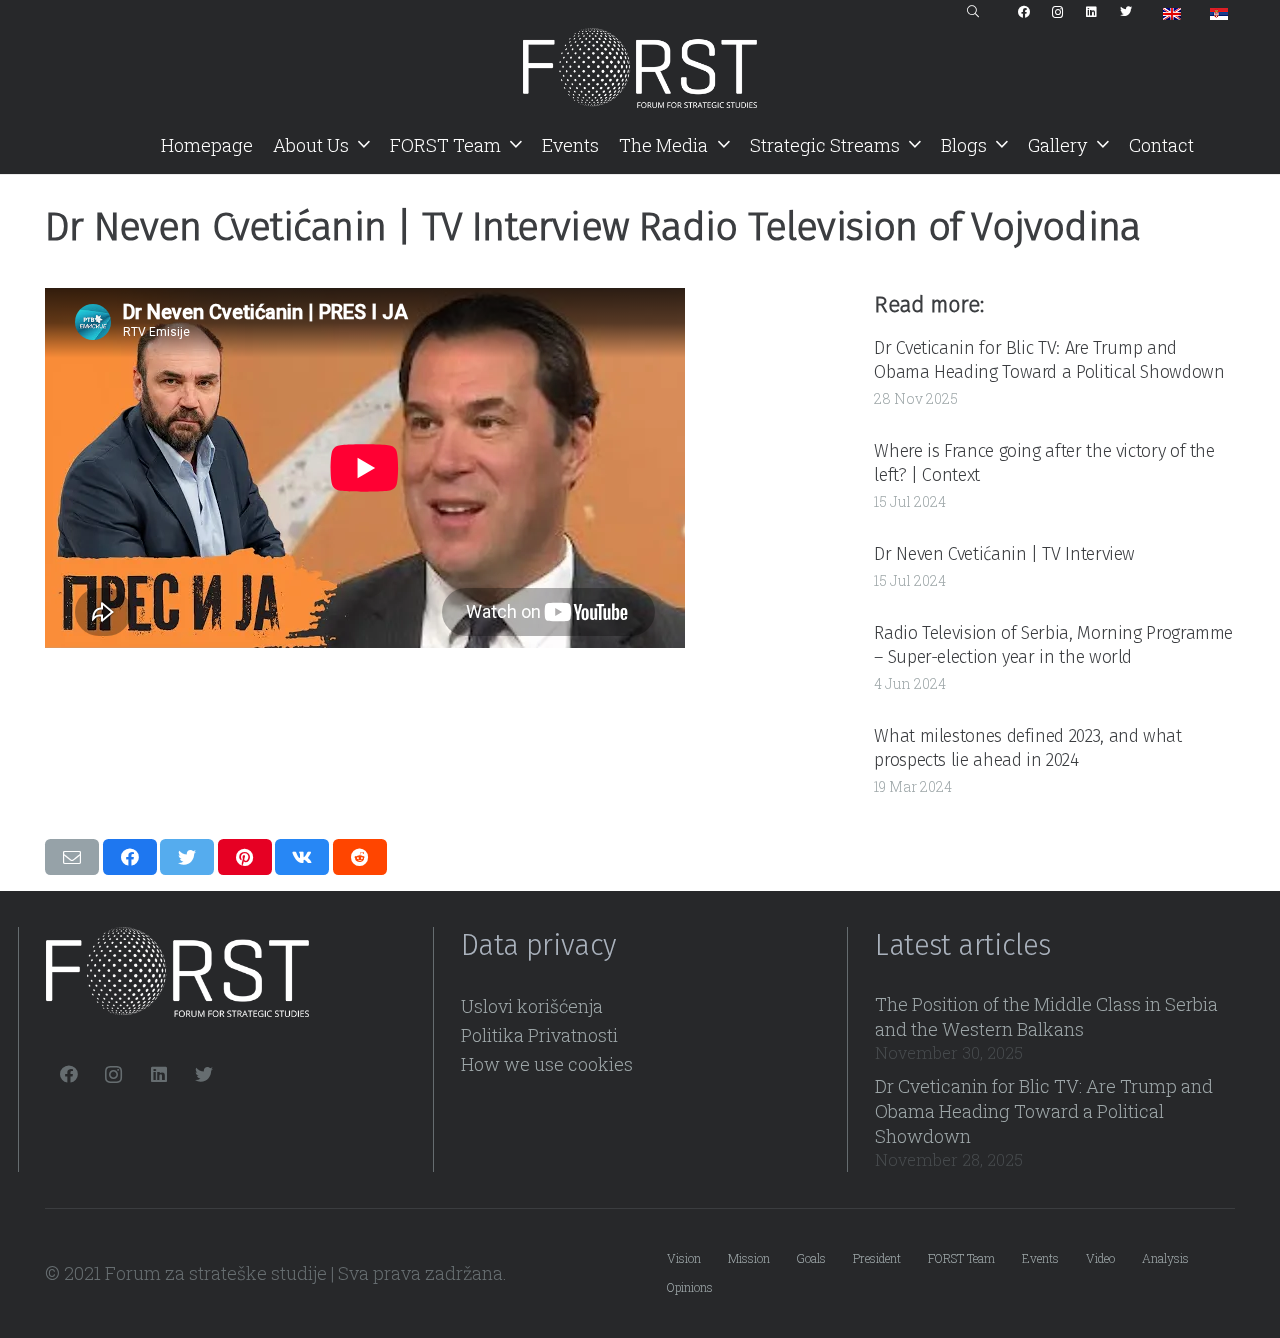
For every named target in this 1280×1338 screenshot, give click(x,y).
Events (1040, 1258)
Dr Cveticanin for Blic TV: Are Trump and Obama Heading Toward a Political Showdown (1049, 359)
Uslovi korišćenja (532, 1006)
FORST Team (961, 1258)
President (877, 1258)
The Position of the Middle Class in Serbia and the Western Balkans (1046, 1016)
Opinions (690, 1287)
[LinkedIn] (1092, 12)
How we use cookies (547, 1064)
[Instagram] (1058, 12)
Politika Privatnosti (539, 1035)
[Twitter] (1126, 12)
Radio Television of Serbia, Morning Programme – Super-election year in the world (1053, 644)
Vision (684, 1258)
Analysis (1165, 1258)
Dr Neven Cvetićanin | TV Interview (1004, 554)
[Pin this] (245, 857)
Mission (749, 1258)
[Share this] (130, 857)
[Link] (640, 68)
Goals (811, 1258)
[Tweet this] (187, 857)
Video (1100, 1258)
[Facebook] (1024, 12)
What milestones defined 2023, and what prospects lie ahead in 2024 (1027, 747)
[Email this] (72, 857)
